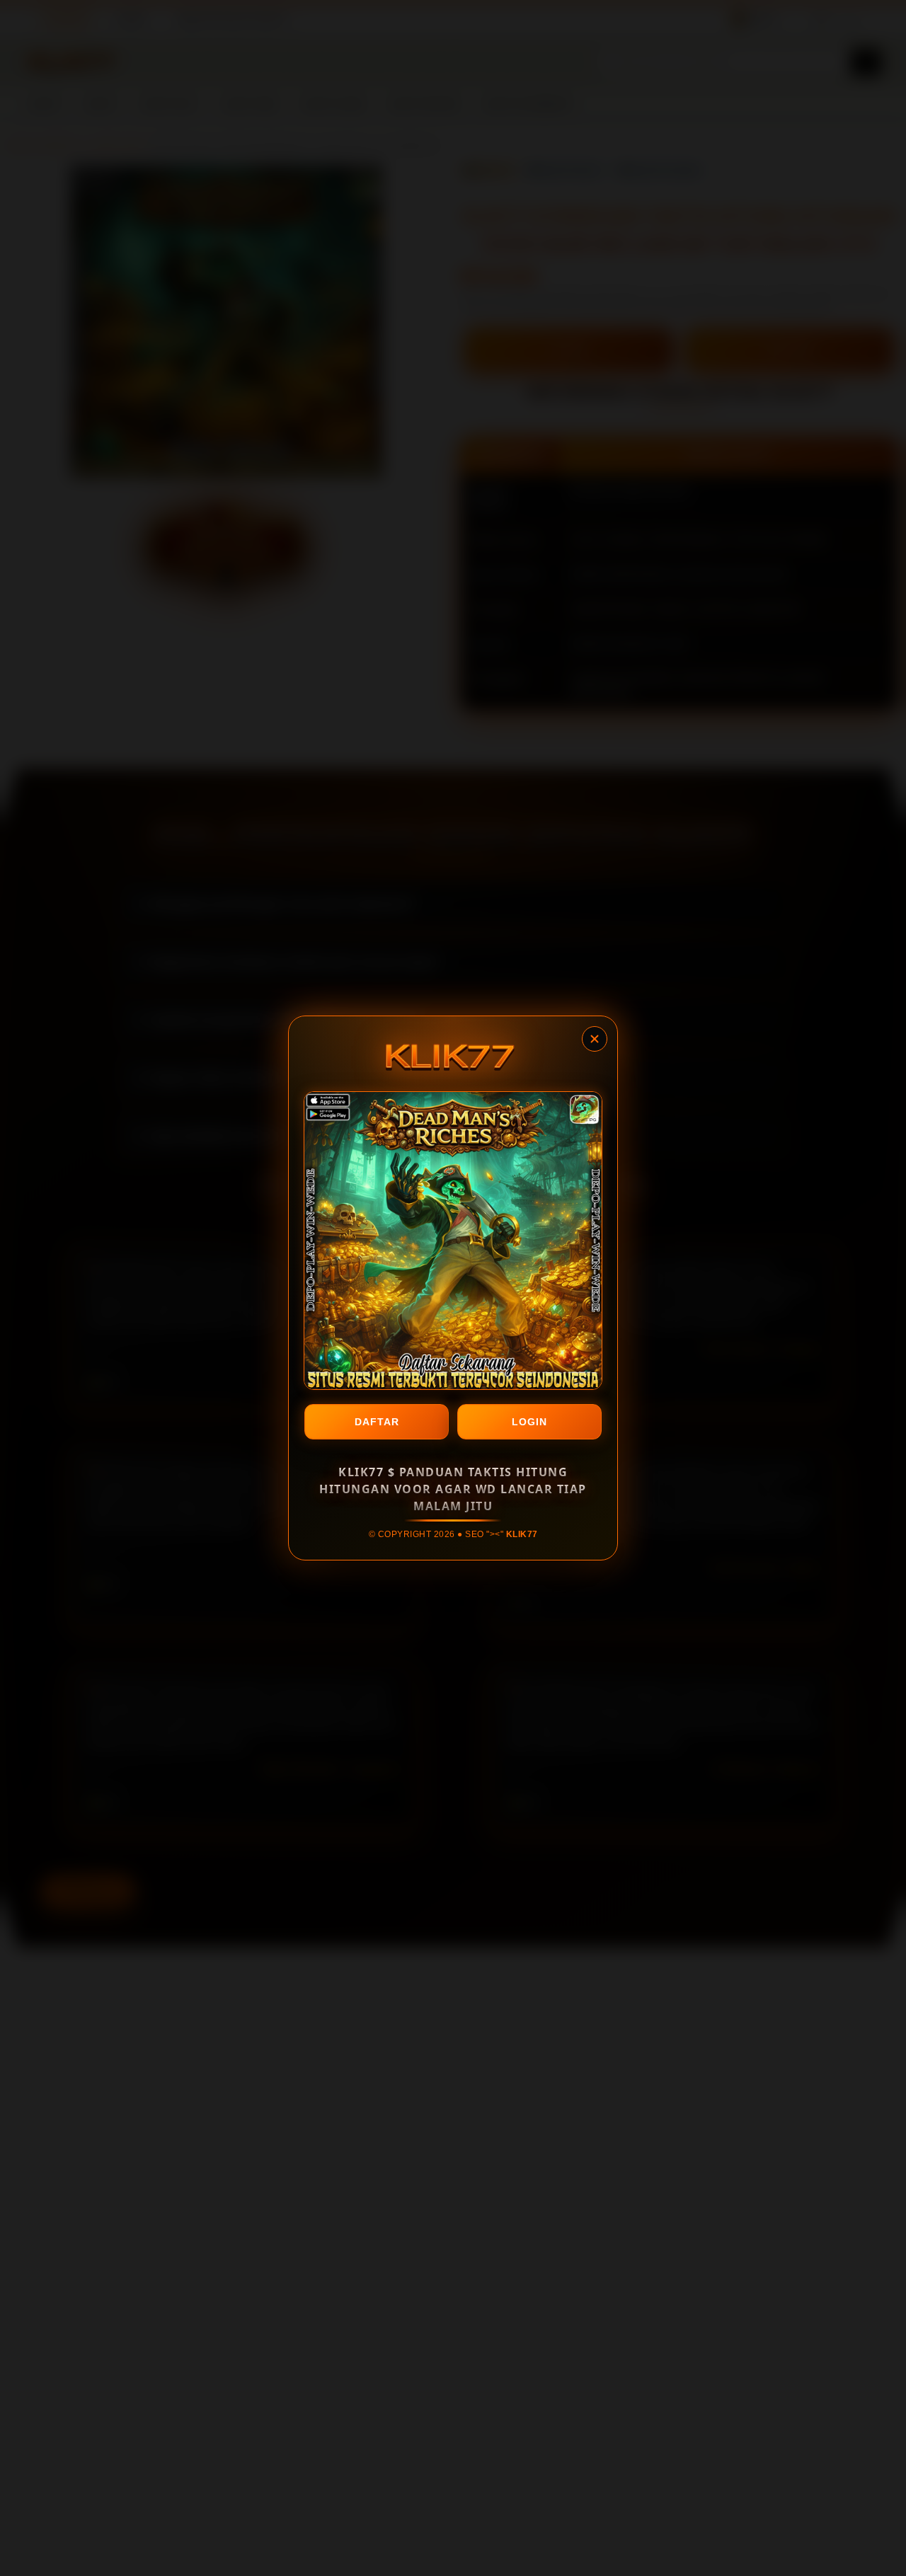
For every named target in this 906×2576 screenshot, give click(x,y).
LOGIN (529, 1422)
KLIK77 (522, 1534)
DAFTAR (377, 1422)
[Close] (595, 1039)
